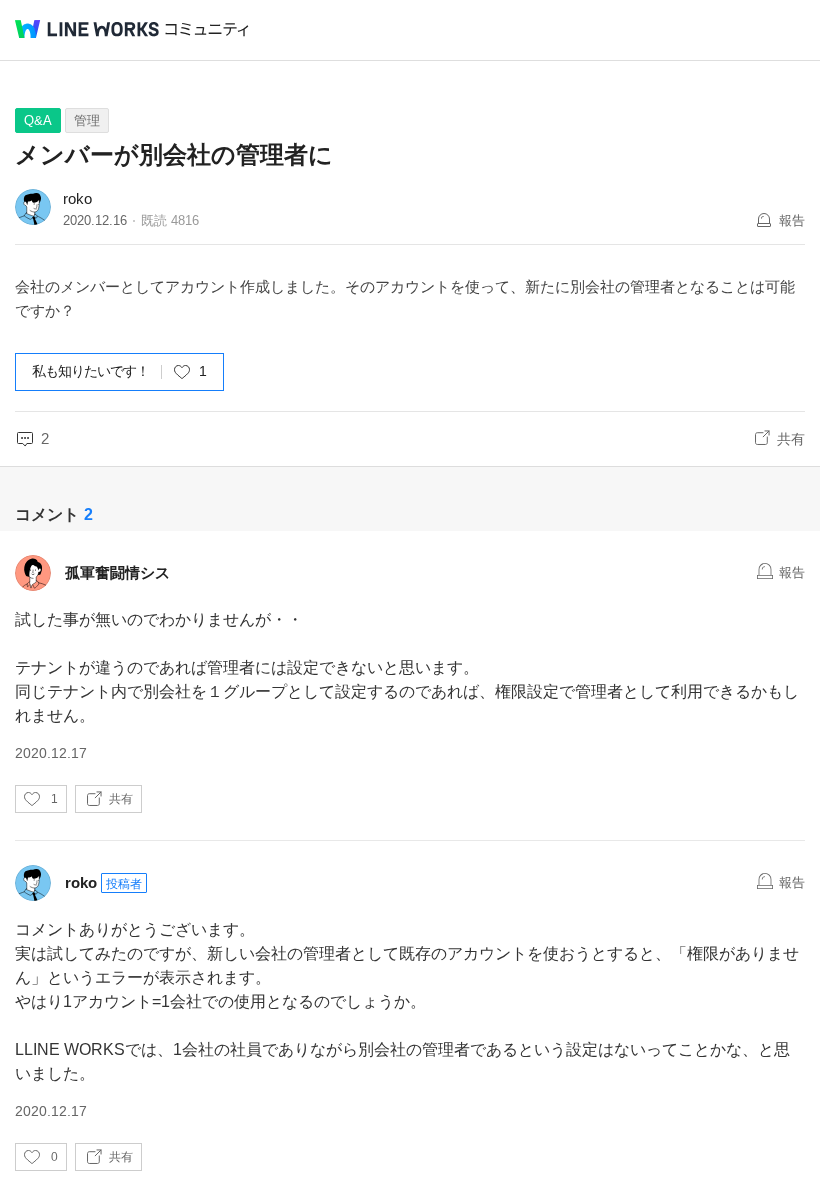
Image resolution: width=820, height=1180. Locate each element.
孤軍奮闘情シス (117, 572)
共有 (791, 439)
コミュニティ (207, 29)
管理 (87, 120)
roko (77, 198)
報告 (792, 220)
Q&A (38, 120)
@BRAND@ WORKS (87, 29)
